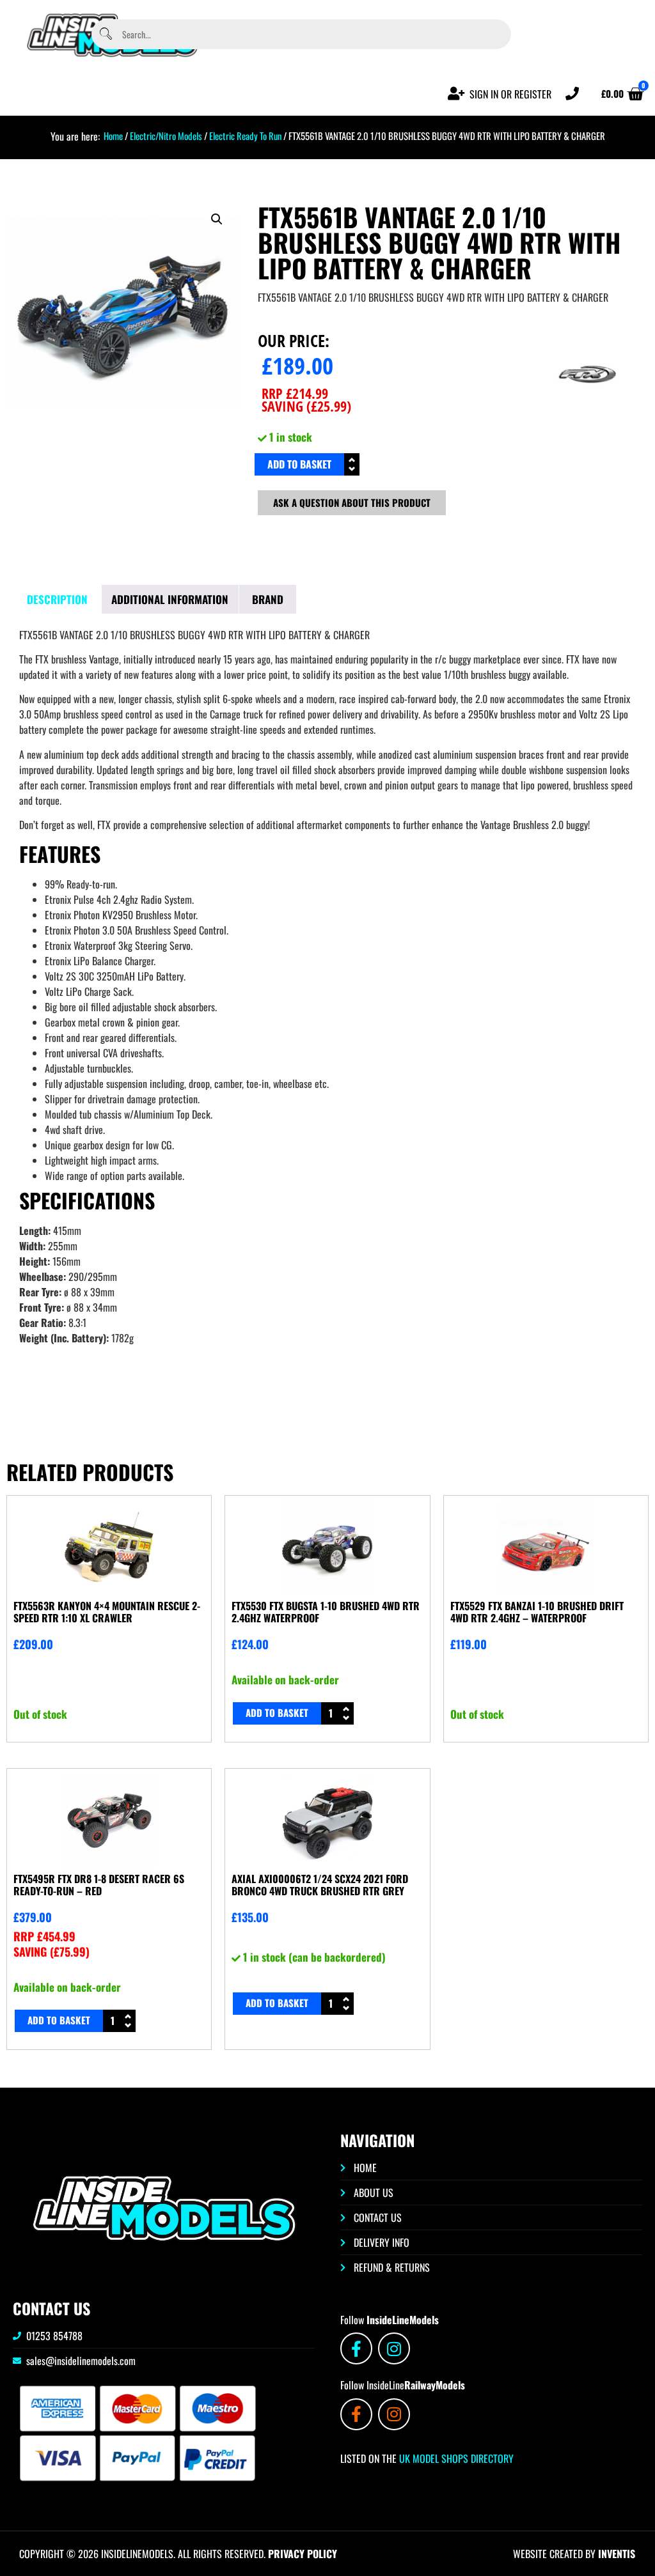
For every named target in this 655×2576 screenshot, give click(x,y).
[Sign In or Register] (456, 94)
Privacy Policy (303, 2554)
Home (113, 136)
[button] (217, 219)
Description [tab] (57, 599)
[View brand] (587, 418)
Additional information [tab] (170, 599)
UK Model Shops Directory (455, 2458)
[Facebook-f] (356, 2348)
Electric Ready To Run (245, 136)
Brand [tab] (268, 599)
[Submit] (106, 34)
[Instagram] (394, 2348)
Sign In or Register (510, 94)
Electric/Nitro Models (166, 136)
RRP (295, 393)
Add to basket (299, 464)
